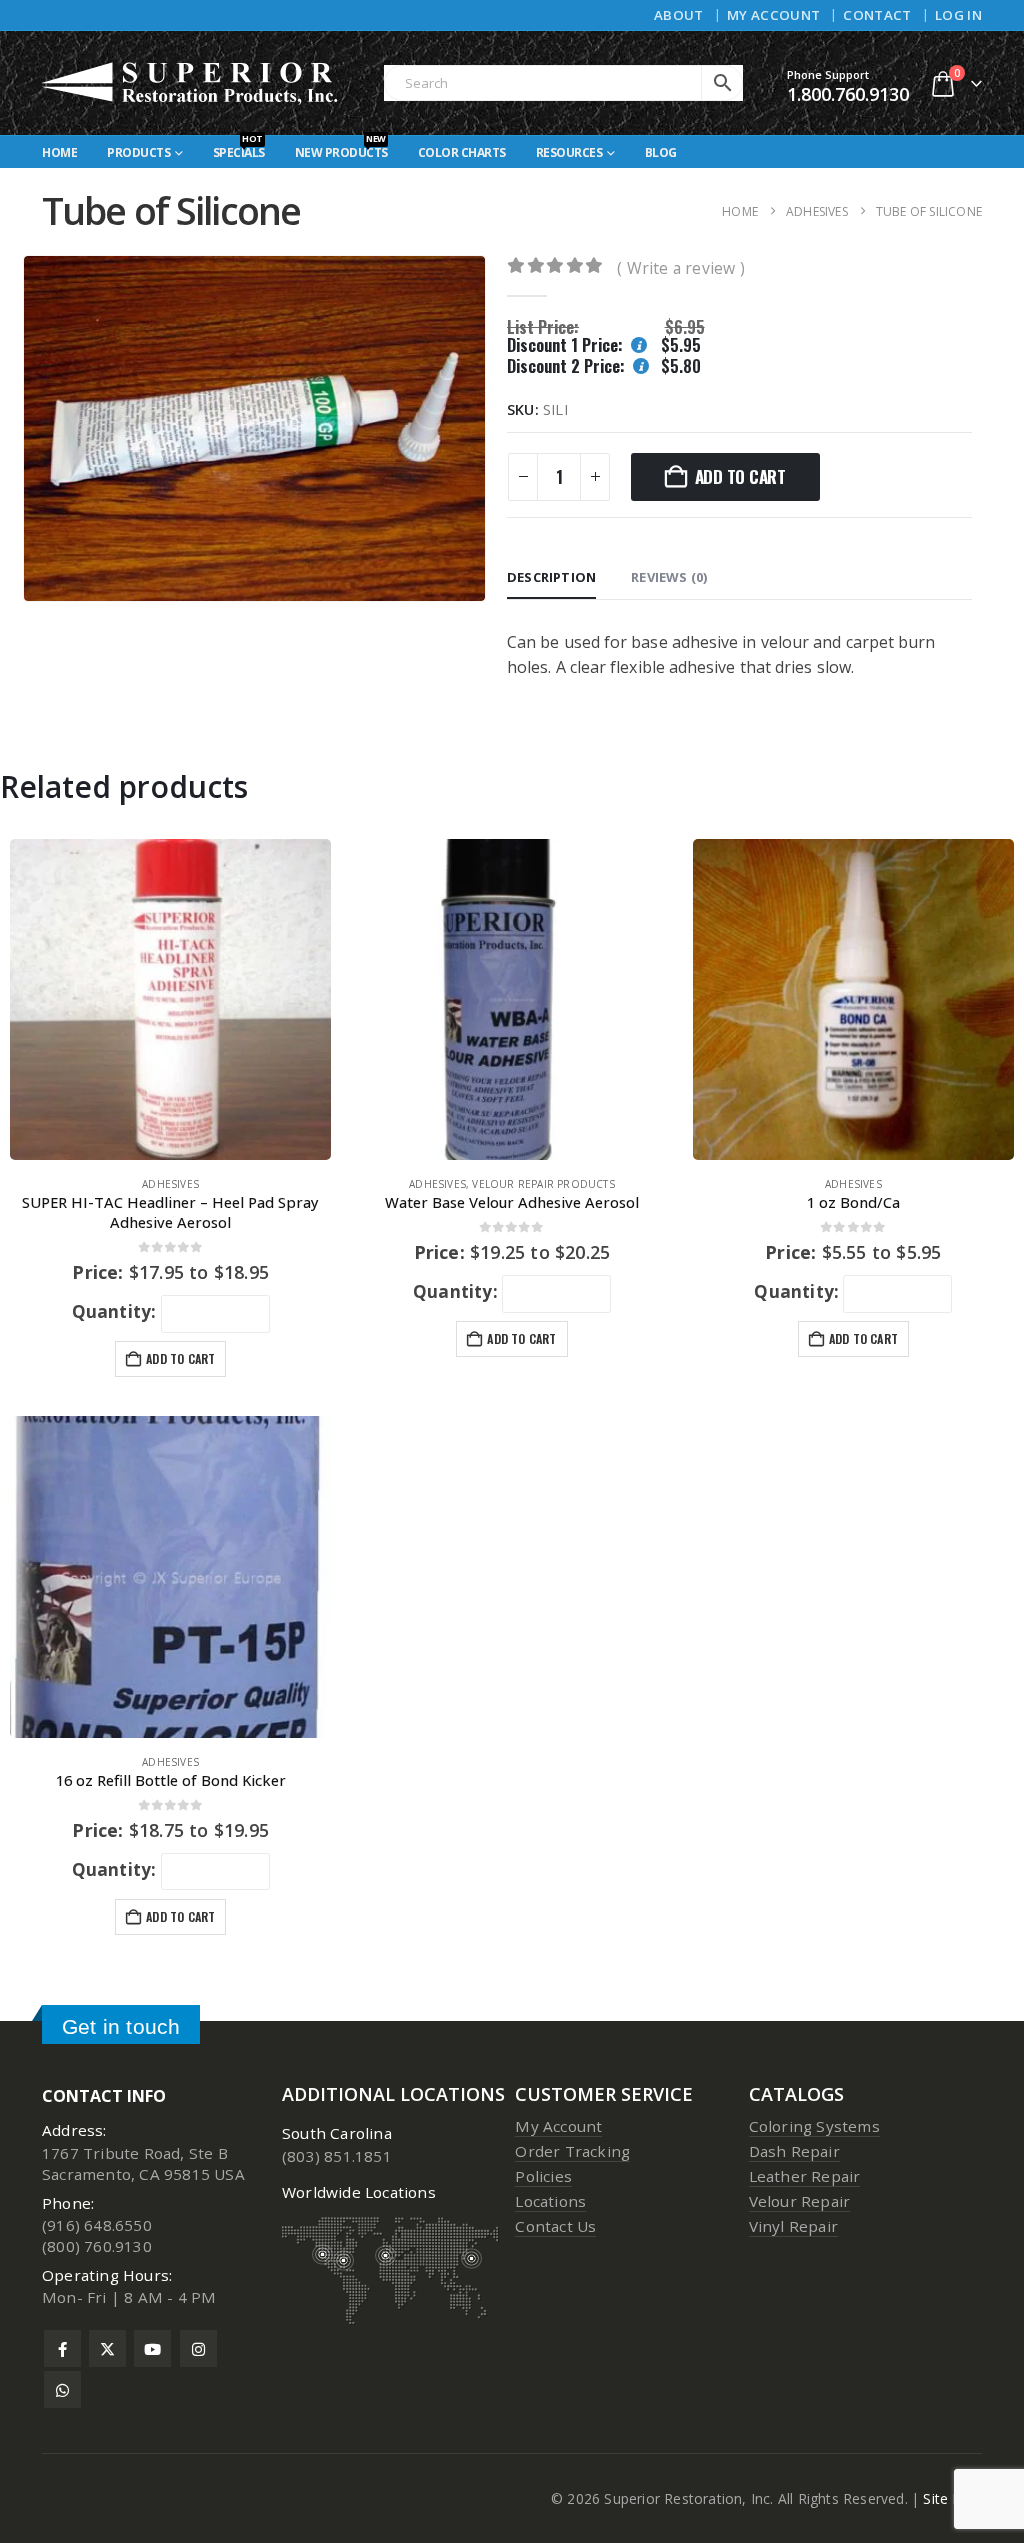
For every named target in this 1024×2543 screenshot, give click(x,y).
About (679, 15)
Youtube (152, 2348)
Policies (543, 2176)
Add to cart (740, 476)
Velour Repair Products (543, 1184)
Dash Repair (794, 2151)
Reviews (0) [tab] (669, 577)
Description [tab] (551, 577)
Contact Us (555, 2226)
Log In (958, 15)
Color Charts (462, 152)
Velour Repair (800, 2201)
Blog (661, 152)
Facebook (62, 2348)
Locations (550, 2201)
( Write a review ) (681, 268)
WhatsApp (62, 2389)
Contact (877, 15)
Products (138, 152)
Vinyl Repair (793, 2226)
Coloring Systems (814, 2126)
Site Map (952, 2498)
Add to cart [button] (180, 1358)
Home (59, 152)
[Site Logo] (191, 83)
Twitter (107, 2348)
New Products (341, 148)
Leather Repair (805, 2176)
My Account (773, 15)
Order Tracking (572, 2151)
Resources (569, 152)
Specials (239, 148)
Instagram (198, 2348)
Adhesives (170, 1184)
